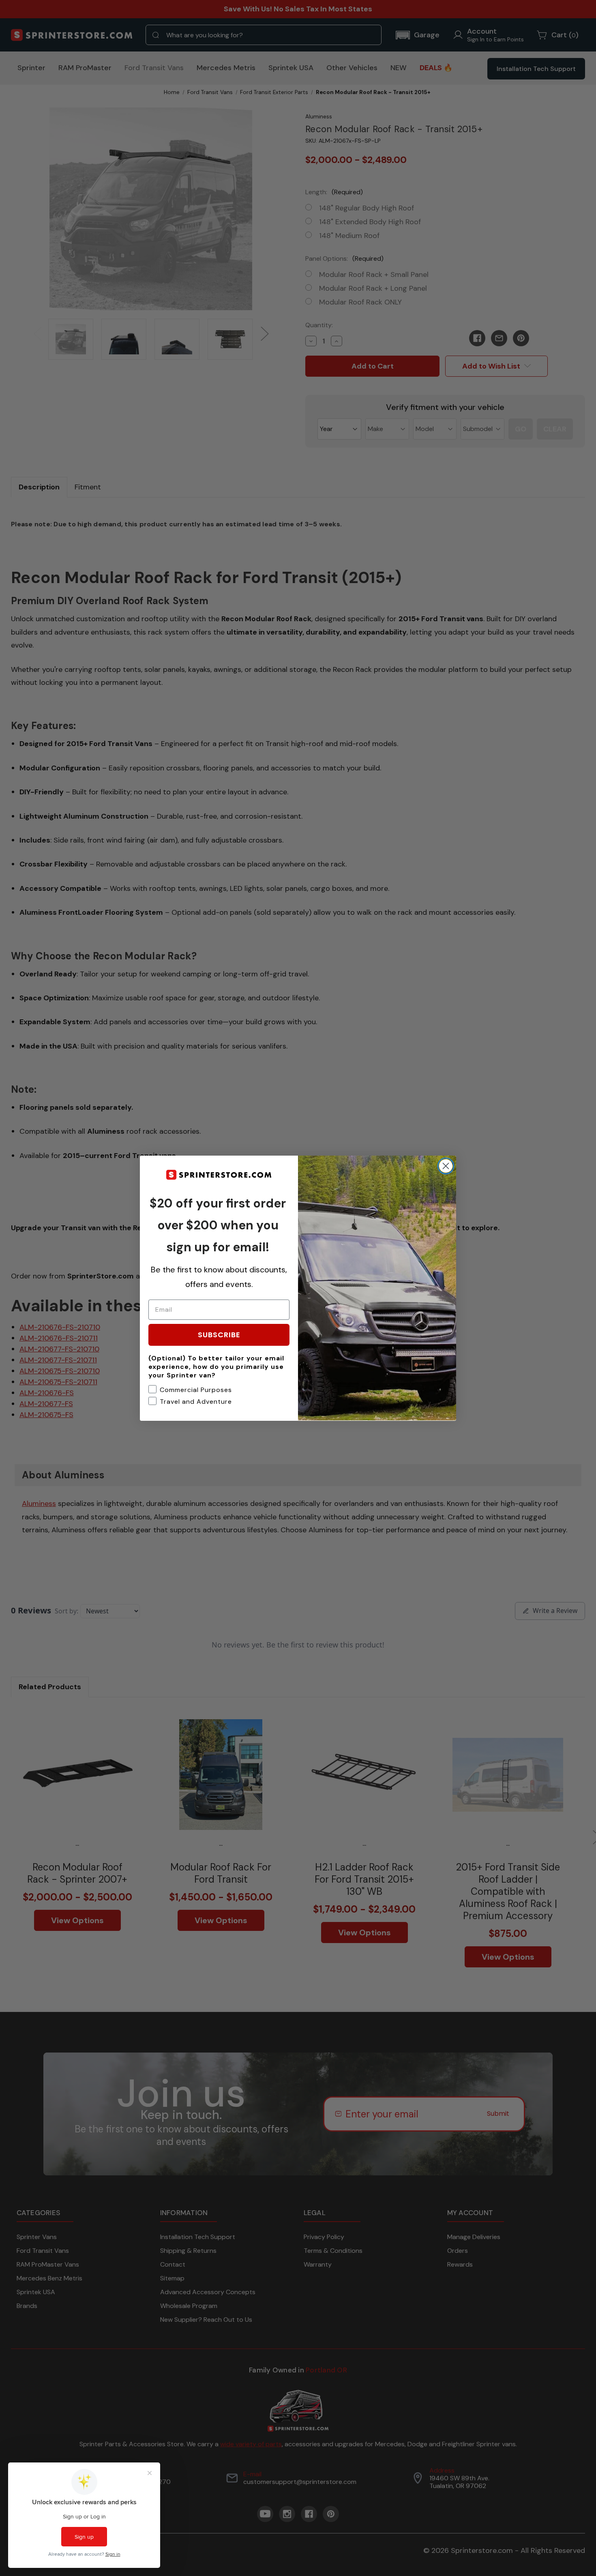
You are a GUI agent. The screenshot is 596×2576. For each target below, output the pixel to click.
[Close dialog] (446, 1166)
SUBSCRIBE (219, 1334)
